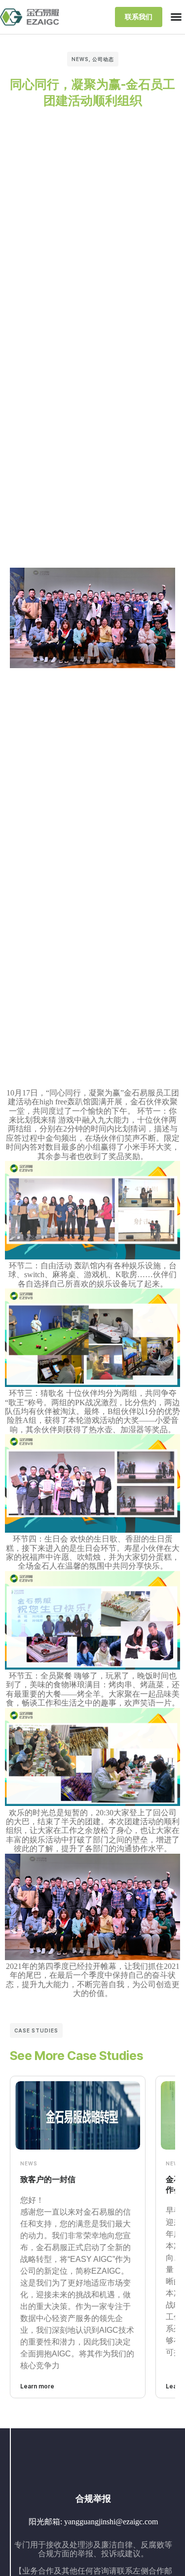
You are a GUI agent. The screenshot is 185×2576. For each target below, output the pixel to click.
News (80, 59)
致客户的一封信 (48, 2179)
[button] (176, 17)
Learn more (37, 2386)
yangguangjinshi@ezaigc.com (111, 2522)
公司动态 (103, 59)
